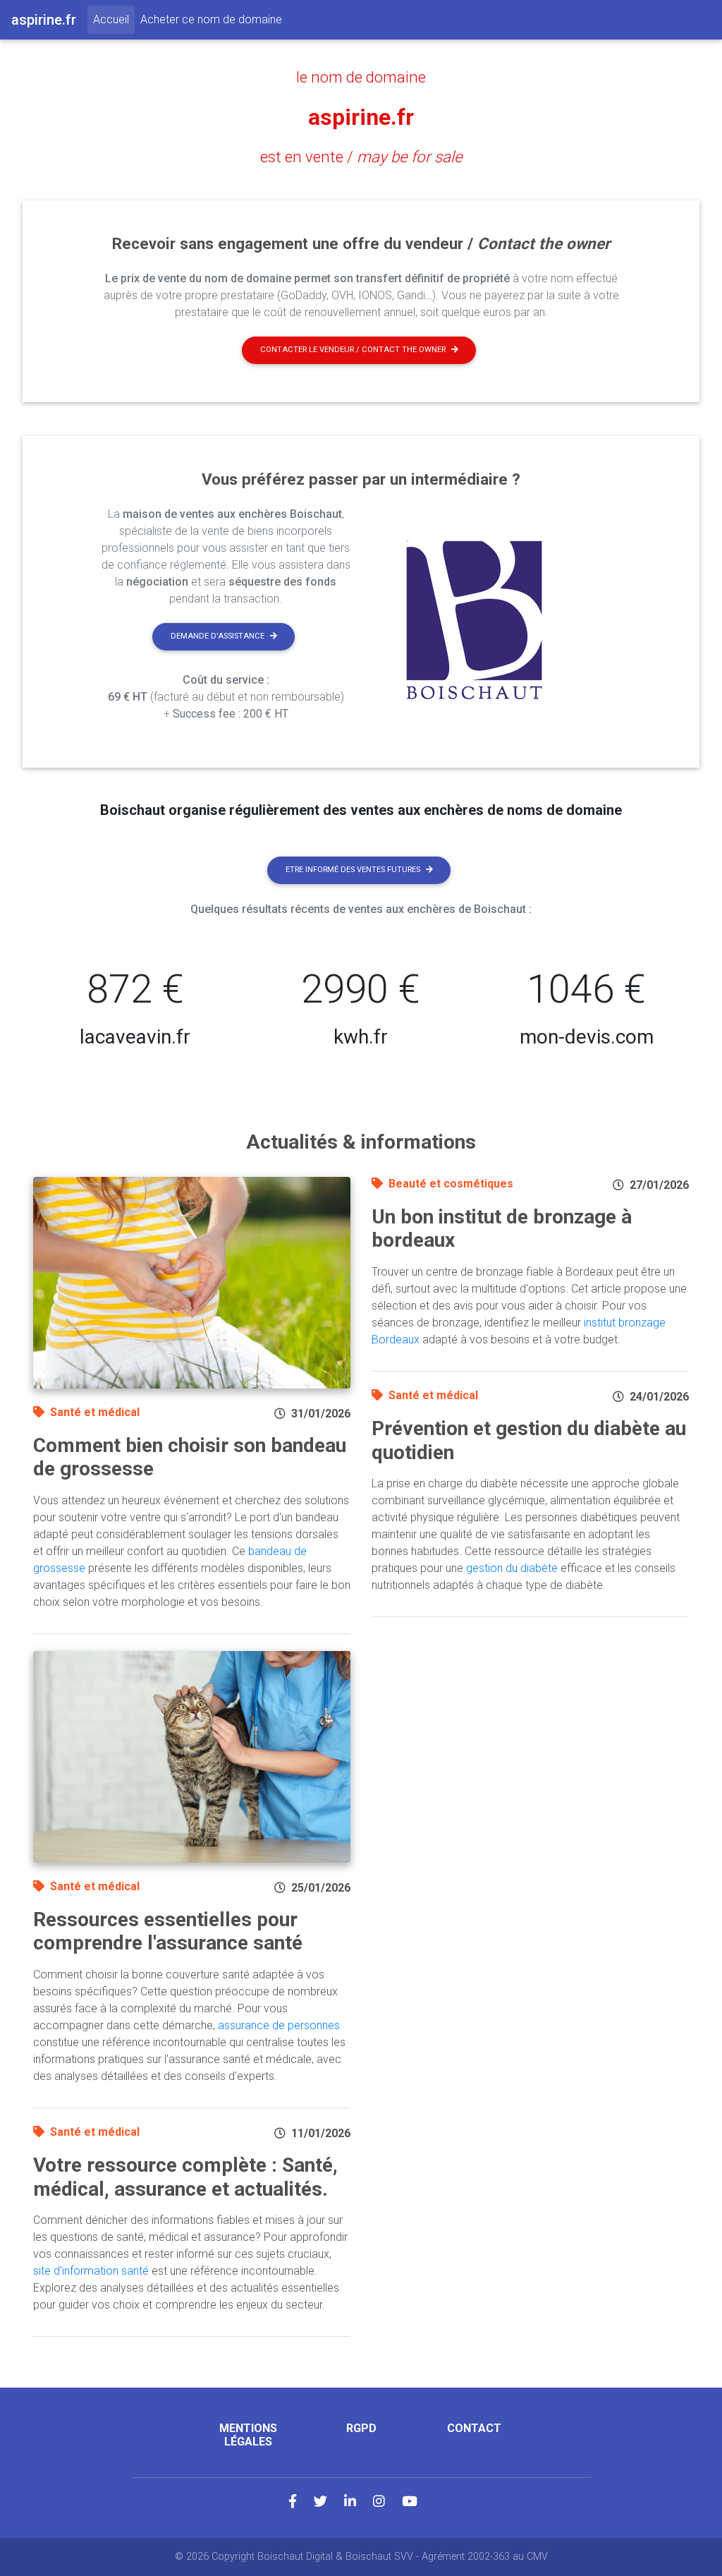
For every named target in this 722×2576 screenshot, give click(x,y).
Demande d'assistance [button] (218, 636)
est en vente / (361, 157)
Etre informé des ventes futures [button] (353, 870)
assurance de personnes (279, 2025)
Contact (474, 2428)
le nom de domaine (361, 77)
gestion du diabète (512, 1568)
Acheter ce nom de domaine (211, 19)
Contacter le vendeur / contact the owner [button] (353, 350)
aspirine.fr (361, 117)
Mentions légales (248, 2435)
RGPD (361, 2428)
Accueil (114, 19)
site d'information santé (91, 2271)
